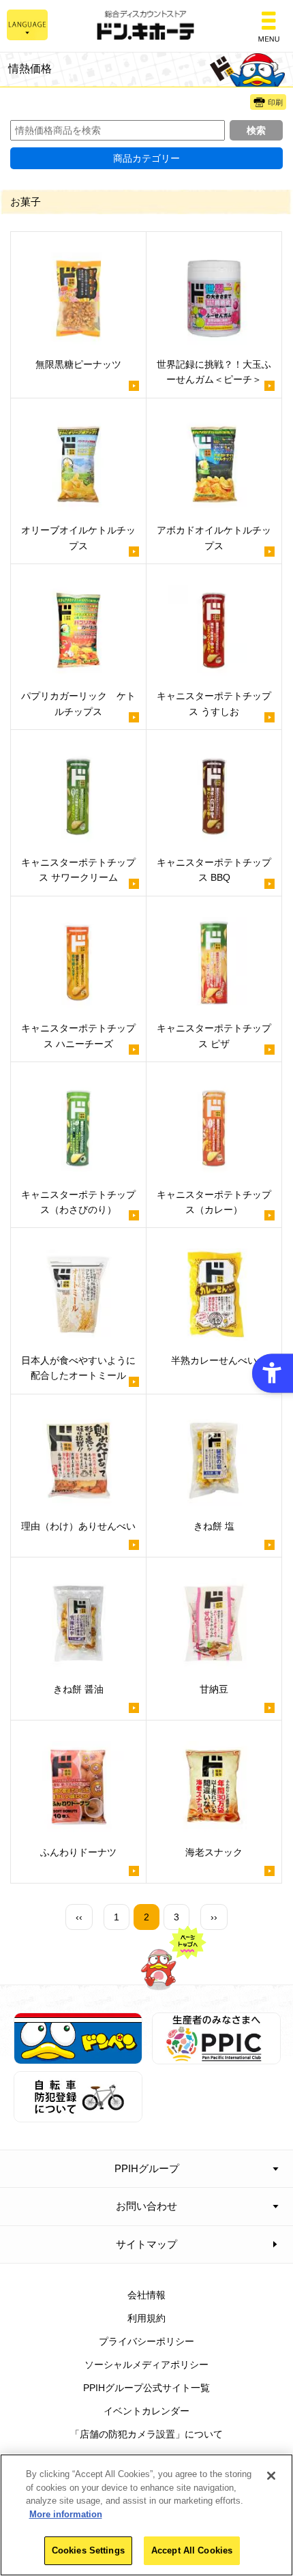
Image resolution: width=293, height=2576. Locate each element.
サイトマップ (146, 2244)
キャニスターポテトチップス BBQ (214, 870)
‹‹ (79, 1917)
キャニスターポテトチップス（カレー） (214, 1202)
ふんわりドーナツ (78, 1852)
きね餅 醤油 (78, 1689)
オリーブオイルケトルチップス (78, 538)
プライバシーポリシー (146, 2341)
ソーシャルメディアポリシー (146, 2365)
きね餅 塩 (214, 1526)
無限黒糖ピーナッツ (78, 364)
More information (66, 2514)
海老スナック (214, 1852)
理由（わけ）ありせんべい (78, 1526)
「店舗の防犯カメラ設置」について (146, 2434)
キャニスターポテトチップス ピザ (214, 1036)
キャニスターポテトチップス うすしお (214, 703)
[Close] (271, 2476)
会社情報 (146, 2295)
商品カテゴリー (146, 158)
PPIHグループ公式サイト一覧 (146, 2388)
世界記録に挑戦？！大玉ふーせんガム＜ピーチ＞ (214, 372)
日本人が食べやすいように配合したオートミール (78, 1368)
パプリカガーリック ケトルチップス (78, 703)
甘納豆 (214, 1689)
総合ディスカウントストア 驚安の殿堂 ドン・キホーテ (146, 26)
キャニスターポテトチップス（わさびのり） (78, 1202)
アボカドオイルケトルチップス (214, 538)
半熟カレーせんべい (214, 1360)
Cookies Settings (88, 2550)
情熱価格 (30, 68)
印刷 (275, 102)
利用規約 (146, 2318)
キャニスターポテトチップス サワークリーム (78, 870)
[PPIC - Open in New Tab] (216, 2056)
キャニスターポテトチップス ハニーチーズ (78, 1036)
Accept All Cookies (192, 2550)
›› (214, 1917)
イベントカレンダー (146, 2411)
